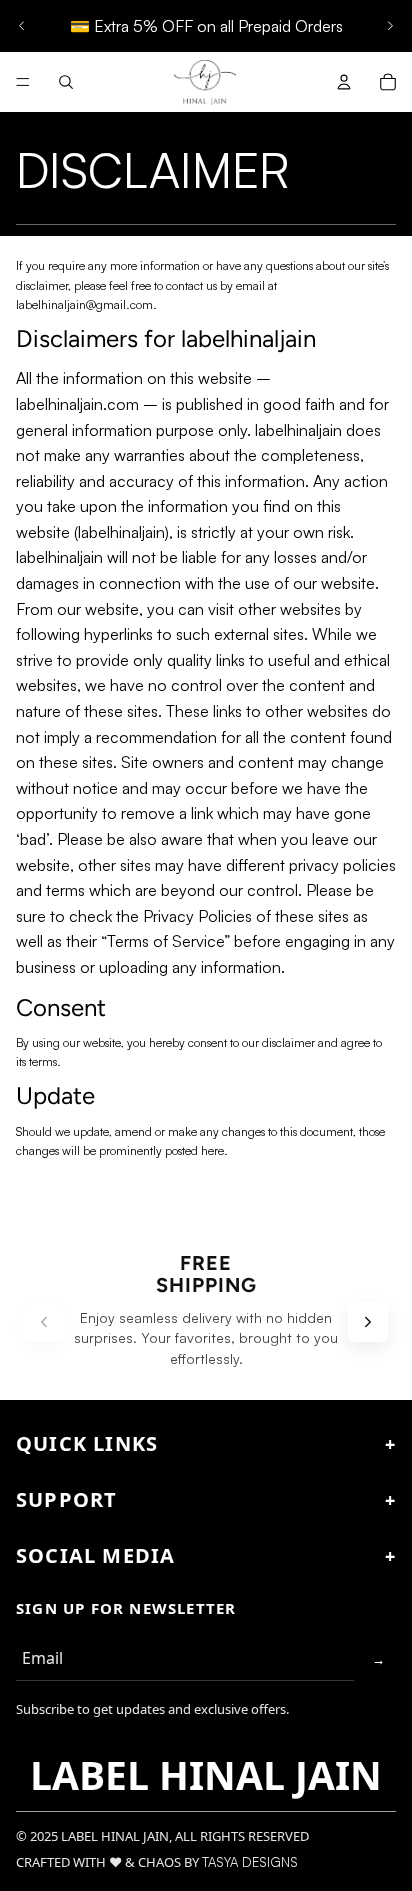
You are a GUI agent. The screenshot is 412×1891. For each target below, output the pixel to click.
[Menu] (23, 82)
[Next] (368, 1322)
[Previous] (44, 1322)
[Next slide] (390, 26)
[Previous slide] (22, 26)
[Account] (344, 82)
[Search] (66, 82)
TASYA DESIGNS (250, 1862)
